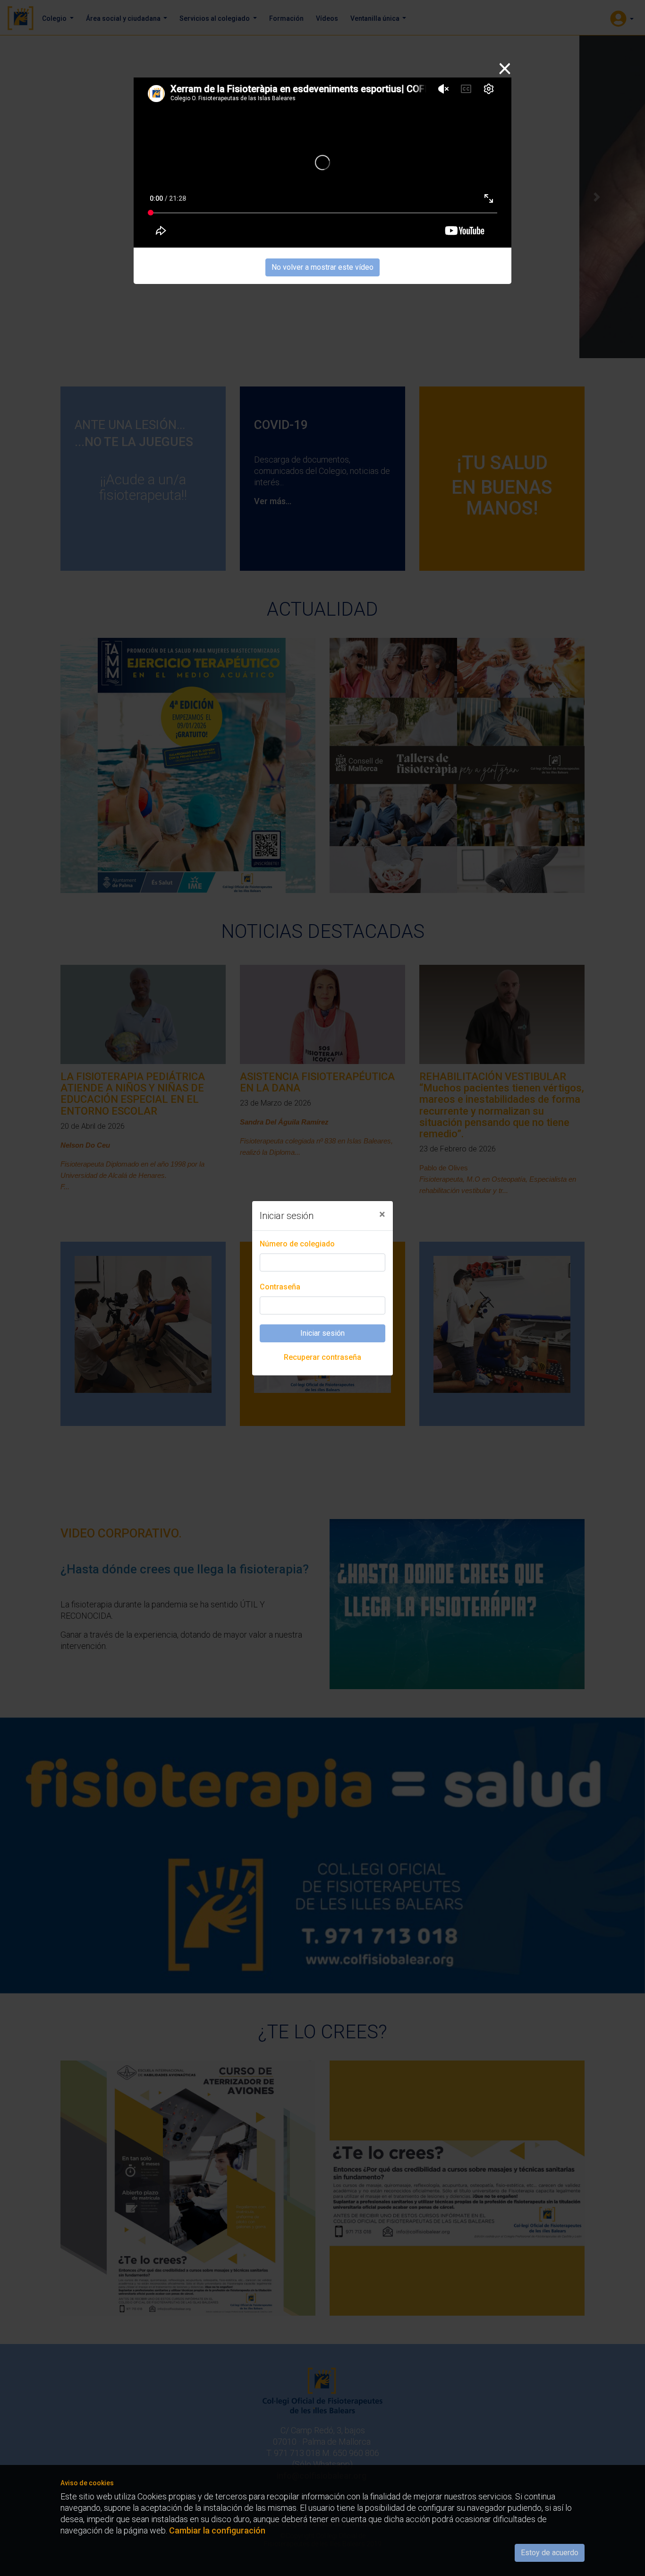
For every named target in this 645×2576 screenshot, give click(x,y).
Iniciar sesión (322, 1333)
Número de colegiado (297, 1244)
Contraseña (280, 1287)
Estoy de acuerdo (550, 2553)
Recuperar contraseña (322, 1357)
